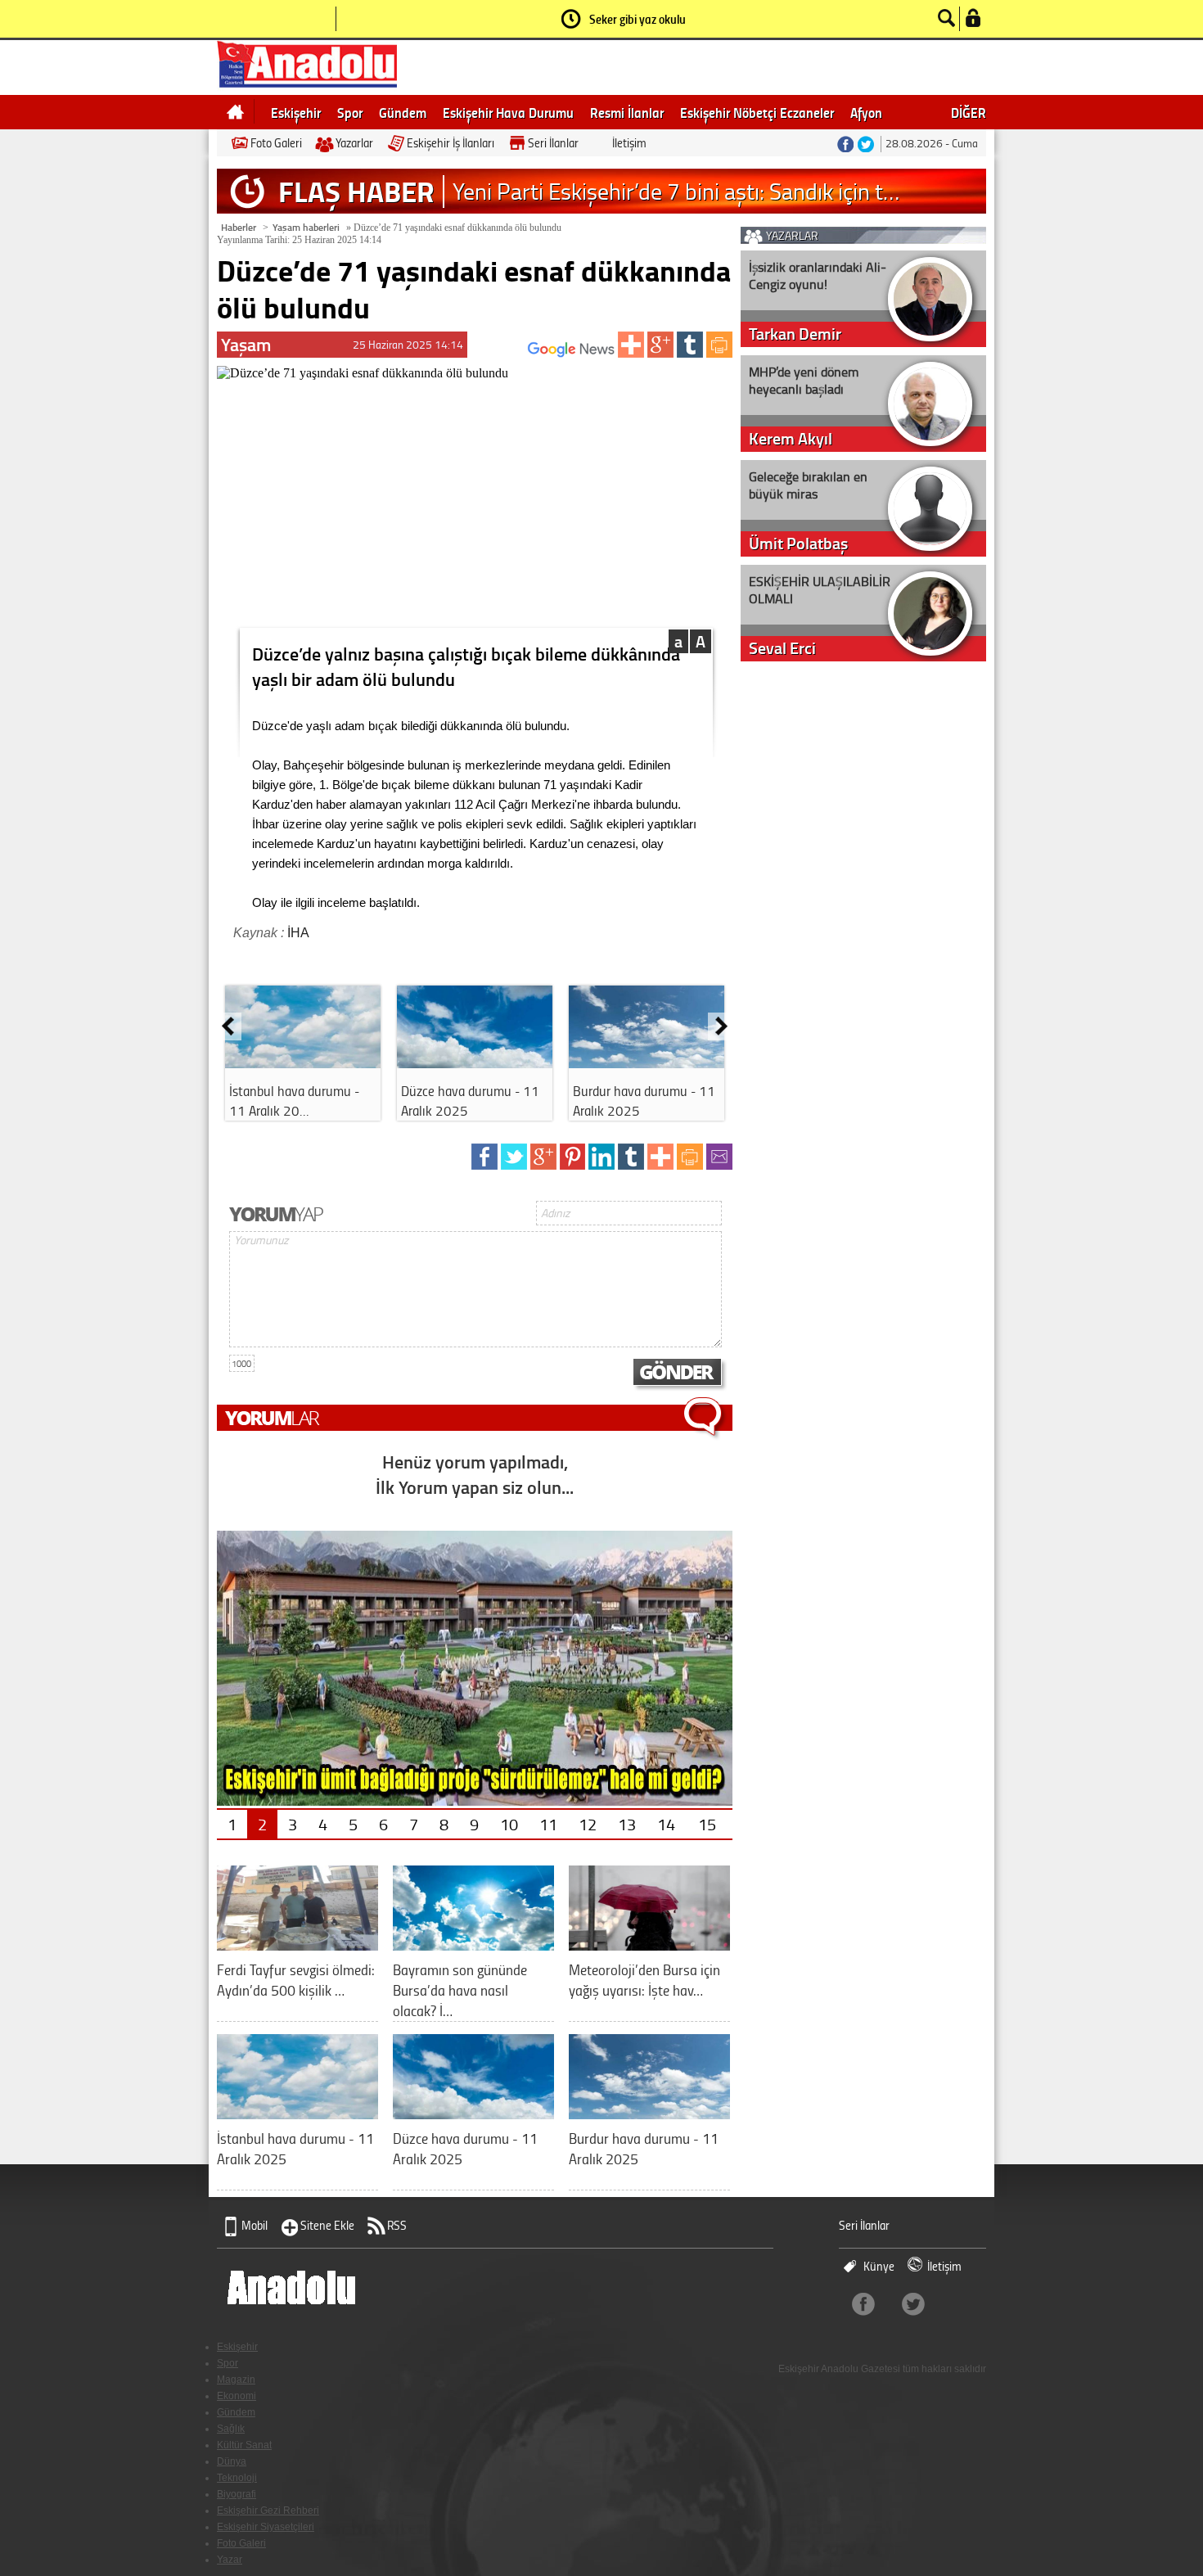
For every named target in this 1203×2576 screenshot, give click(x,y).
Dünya (232, 2461)
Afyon (866, 112)
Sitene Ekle (327, 2225)
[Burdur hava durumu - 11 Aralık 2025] (647, 1062)
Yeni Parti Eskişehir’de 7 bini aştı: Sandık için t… (676, 191)
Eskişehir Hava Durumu (508, 112)
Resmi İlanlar (627, 112)
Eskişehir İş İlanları (451, 143)
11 (548, 1824)
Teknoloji (237, 2478)
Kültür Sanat (244, 2445)
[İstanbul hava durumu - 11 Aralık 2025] (297, 2113)
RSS (397, 2225)
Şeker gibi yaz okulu (638, 19)
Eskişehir (296, 112)
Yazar (230, 2560)
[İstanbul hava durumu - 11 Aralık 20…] (303, 1062)
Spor (350, 112)
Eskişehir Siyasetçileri (266, 2527)
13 (627, 1824)
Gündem (403, 112)
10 (509, 1824)
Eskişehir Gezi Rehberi (268, 2511)
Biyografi (237, 2494)
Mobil (255, 2225)
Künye (879, 2266)
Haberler (239, 227)
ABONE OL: (504, 354)
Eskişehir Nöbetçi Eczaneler (757, 112)
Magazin (236, 2380)
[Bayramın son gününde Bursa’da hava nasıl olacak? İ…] (473, 1944)
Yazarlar (354, 143)
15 (707, 1824)
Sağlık (231, 2429)
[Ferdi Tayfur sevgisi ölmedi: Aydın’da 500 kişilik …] (297, 1944)
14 (666, 1824)
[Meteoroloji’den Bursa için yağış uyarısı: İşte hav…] (649, 1944)
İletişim (629, 143)
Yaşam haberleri (306, 227)
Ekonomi (237, 2396)
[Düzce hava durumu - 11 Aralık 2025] (475, 1062)
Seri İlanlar (553, 143)
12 (588, 1824)
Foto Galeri (276, 143)
